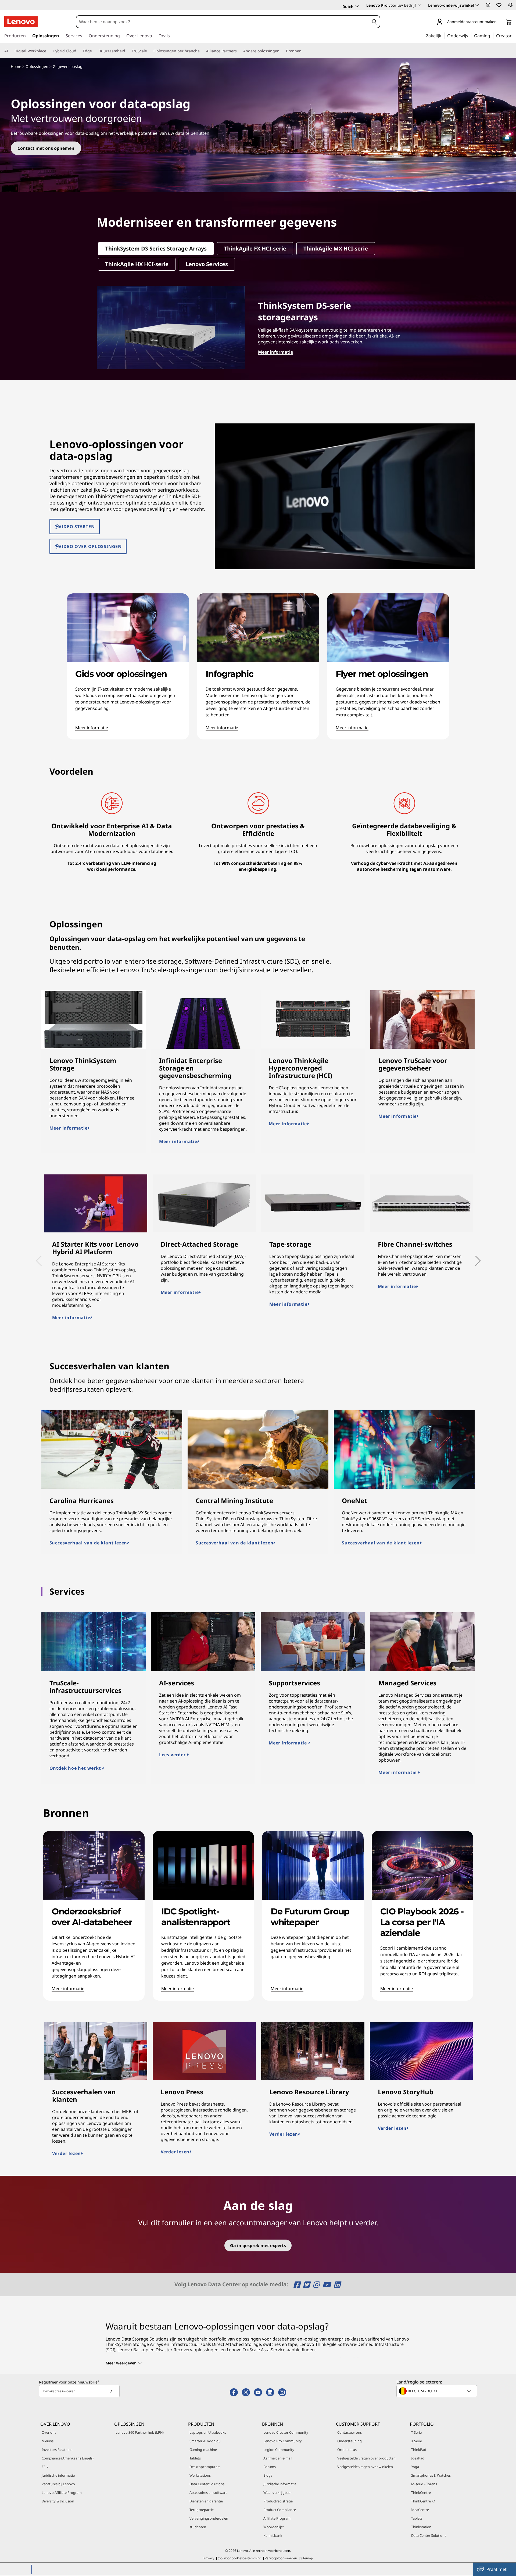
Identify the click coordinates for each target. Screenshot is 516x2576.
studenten (198, 2527)
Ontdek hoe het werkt (76, 1768)
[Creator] (514, 35)
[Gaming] (492, 35)
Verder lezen (67, 2153)
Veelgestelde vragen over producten (366, 2458)
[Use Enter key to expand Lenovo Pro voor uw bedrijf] (420, 5)
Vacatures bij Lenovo (58, 2484)
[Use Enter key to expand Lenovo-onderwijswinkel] (477, 5)
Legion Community (279, 2450)
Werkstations (200, 2475)
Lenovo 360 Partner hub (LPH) (140, 2432)
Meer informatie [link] (92, 728)
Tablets (195, 2458)
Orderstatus (347, 2450)
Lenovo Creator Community (286, 2432)
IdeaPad (418, 2458)
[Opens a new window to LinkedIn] (337, 2285)
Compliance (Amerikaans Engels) (68, 2458)
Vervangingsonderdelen (209, 2518)
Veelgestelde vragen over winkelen (365, 2467)
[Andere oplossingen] (282, 51)
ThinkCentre (421, 2492)
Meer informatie (69, 1128)
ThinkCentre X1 (423, 2501)
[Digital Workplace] (48, 51)
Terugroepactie (202, 2510)
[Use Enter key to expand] (500, 22)
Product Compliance (280, 2510)
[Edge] (94, 51)
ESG (45, 2467)
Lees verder (173, 1755)
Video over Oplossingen (90, 546)
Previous (37, 1257)
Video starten (77, 527)
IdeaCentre (420, 2510)
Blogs (268, 2475)
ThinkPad (419, 2450)
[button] (488, 5)
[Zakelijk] (443, 35)
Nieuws (48, 2441)
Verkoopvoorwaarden (281, 2558)
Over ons (49, 2432)
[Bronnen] (304, 51)
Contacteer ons (350, 2432)
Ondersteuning (350, 2441)
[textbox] (437, 2391)
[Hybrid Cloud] (78, 51)
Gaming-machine (203, 2450)
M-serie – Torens (424, 2484)
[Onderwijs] (470, 35)
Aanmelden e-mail (278, 2458)
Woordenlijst (274, 2527)
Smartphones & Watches (431, 2475)
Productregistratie (278, 2501)
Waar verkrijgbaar (278, 2492)
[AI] (10, 51)
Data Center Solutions (207, 2484)
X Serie (417, 2441)
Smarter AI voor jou (205, 2441)
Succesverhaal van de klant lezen (88, 1543)
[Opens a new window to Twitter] (307, 2285)
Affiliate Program (277, 2518)
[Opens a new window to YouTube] (327, 2285)
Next (472, 1257)
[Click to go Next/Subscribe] (111, 2391)
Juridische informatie (58, 2475)
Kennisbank (273, 2535)
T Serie (416, 2432)
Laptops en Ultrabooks (208, 2432)
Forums (270, 2467)
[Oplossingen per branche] (202, 51)
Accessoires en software (208, 2492)
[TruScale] (149, 51)
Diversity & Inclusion (58, 2501)
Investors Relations (57, 2450)
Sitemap (307, 2558)
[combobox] (223, 22)
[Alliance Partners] (239, 51)
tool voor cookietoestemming (239, 2558)
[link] (510, 6)
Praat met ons (497, 2571)
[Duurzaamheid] (127, 51)
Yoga (415, 2467)
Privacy (209, 2558)
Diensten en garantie (206, 2501)
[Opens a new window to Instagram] (317, 2285)
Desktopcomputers (205, 2467)
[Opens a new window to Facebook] (298, 2285)
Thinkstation (421, 2527)
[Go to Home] (21, 22)
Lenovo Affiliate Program (62, 2492)
